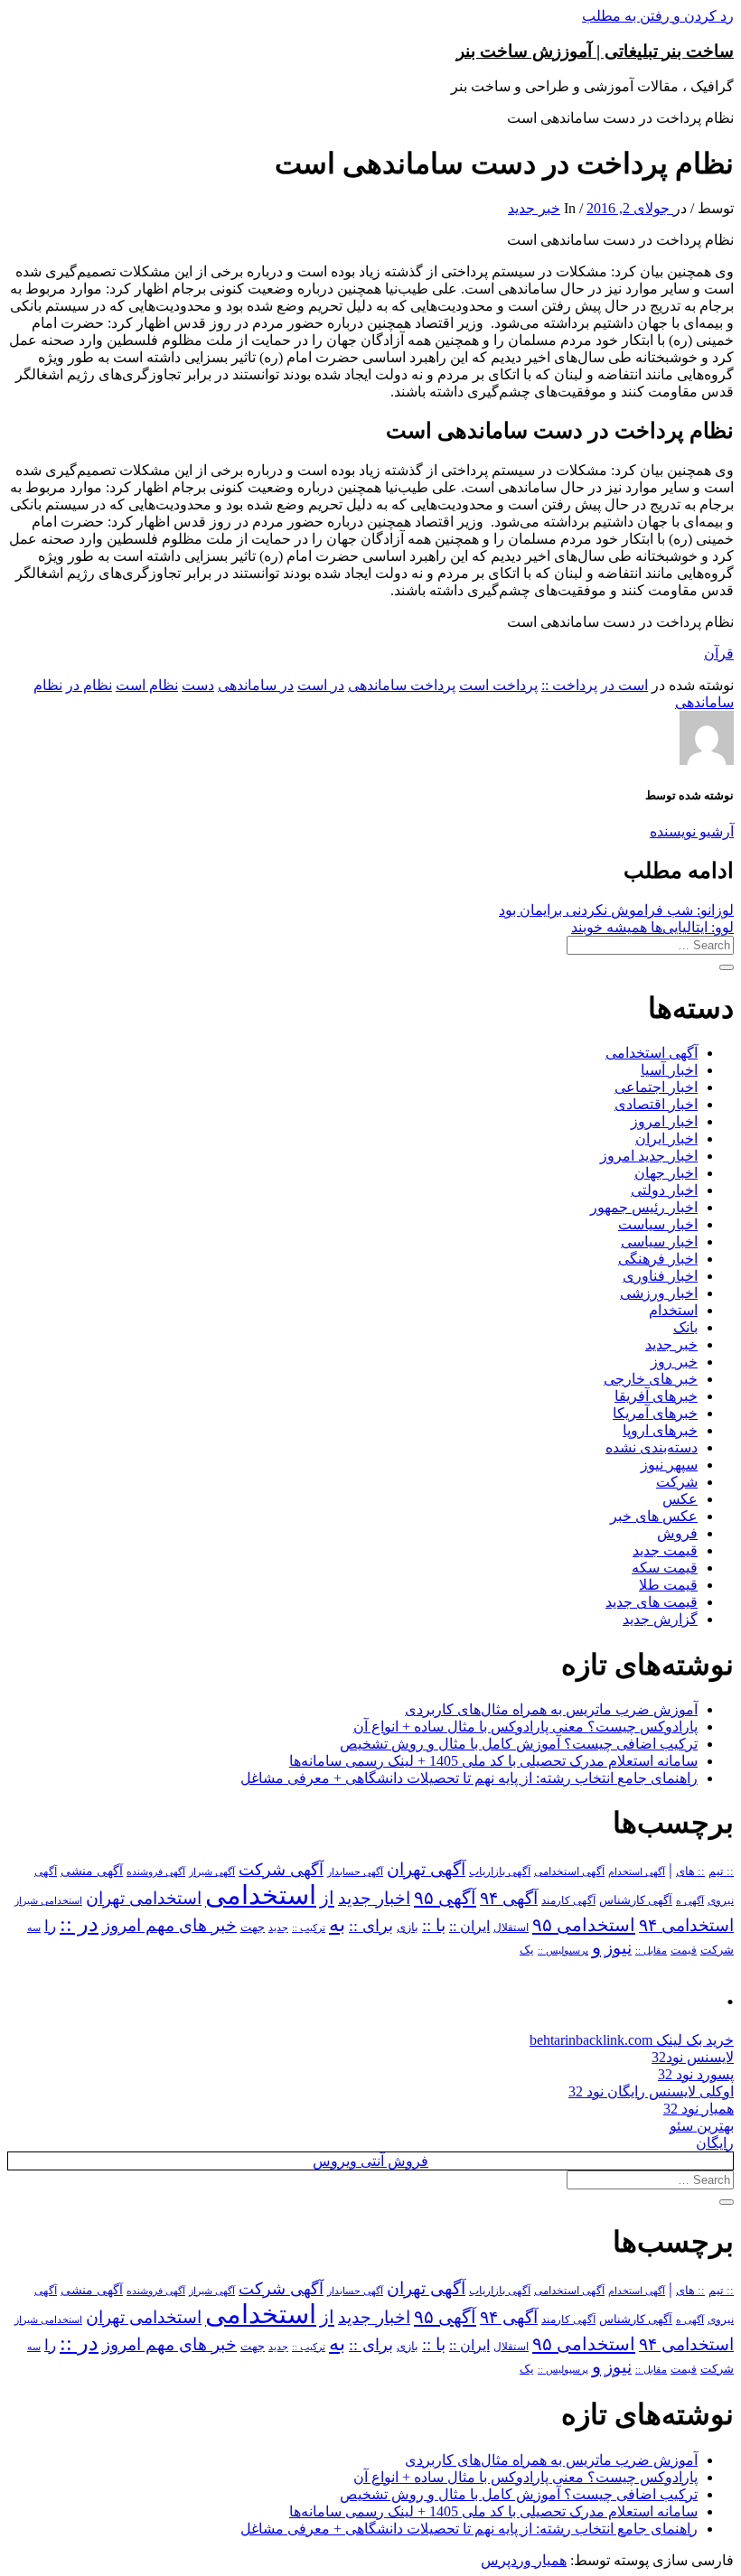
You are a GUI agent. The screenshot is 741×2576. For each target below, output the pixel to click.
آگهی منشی (92, 1871)
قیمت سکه (665, 1568)
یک (527, 1950)
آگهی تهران (426, 1869)
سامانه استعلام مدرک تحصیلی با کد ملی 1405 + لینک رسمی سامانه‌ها (493, 1761)
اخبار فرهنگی (658, 1259)
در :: (79, 1923)
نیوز (618, 1948)
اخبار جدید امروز (649, 1156)
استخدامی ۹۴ (686, 1925)
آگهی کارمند (568, 1900)
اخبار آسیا (669, 1070)
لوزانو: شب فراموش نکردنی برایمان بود (616, 910)
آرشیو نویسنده (692, 831)
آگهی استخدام (637, 1871)
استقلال (511, 1927)
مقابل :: (651, 1950)
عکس (680, 1499)
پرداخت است (498, 685)
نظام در (89, 685)
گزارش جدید (660, 1619)
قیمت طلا (668, 1585)
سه (34, 1927)
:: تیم (721, 1871)
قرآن (719, 653)
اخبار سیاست (658, 1224)
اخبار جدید (374, 1898)
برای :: (371, 1926)
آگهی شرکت (281, 1870)
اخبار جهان (666, 1173)
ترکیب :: (309, 1927)
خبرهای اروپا (660, 1430)
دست (198, 685)
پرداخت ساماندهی (402, 685)
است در (624, 685)
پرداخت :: (569, 685)
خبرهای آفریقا (656, 1396)
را (50, 1926)
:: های (690, 1871)
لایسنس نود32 (693, 2057)
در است (321, 685)
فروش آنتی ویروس (370, 2161)
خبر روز (674, 1362)
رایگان (715, 2143)
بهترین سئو (702, 2126)
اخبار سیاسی (659, 1241)
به (337, 1924)
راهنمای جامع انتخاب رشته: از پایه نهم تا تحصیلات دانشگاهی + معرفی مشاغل (469, 1778)
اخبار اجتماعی (656, 1087)
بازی (408, 1927)
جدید (278, 1928)
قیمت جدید (665, 1550)
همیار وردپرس (524, 2560)
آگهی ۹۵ (445, 1898)
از (327, 1898)
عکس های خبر (654, 1516)
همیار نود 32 (699, 2109)
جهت (253, 1927)
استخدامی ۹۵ (584, 1925)
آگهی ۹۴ (509, 1898)
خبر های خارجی (651, 1379)
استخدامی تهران (144, 1898)
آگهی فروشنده (156, 1871)
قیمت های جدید (652, 1602)
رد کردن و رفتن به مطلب (658, 16)
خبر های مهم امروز (169, 1925)
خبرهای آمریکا (655, 1413)
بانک (685, 1327)
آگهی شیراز (212, 1871)
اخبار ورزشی (659, 1293)
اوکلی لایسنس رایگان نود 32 (651, 2091)
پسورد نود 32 (696, 2074)
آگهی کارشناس (636, 1900)
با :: (434, 1926)
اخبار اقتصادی (656, 1104)
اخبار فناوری (660, 1276)
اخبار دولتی (664, 1190)
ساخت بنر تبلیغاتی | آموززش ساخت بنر (595, 51)
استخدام (673, 1310)
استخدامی (261, 1895)
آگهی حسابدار (355, 1871)
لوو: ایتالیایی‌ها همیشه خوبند (652, 927)
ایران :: (469, 1926)
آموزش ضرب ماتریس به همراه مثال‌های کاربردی (551, 1709)
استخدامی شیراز (48, 1900)
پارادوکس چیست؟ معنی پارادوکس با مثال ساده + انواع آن (525, 1727)
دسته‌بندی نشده (652, 1447)
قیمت (684, 1951)
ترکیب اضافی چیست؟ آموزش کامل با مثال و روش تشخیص (519, 1744)
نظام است (147, 685)
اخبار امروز (664, 1121)
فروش (677, 1533)
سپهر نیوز (669, 1465)
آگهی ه (690, 1900)
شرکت (677, 1482)
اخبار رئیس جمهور (644, 1207)
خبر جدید (534, 208)
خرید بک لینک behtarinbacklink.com (632, 2040)
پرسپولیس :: (563, 1950)
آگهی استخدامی (652, 1053)
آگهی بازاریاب (500, 1872)
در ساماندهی (256, 685)
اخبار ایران (666, 1139)
